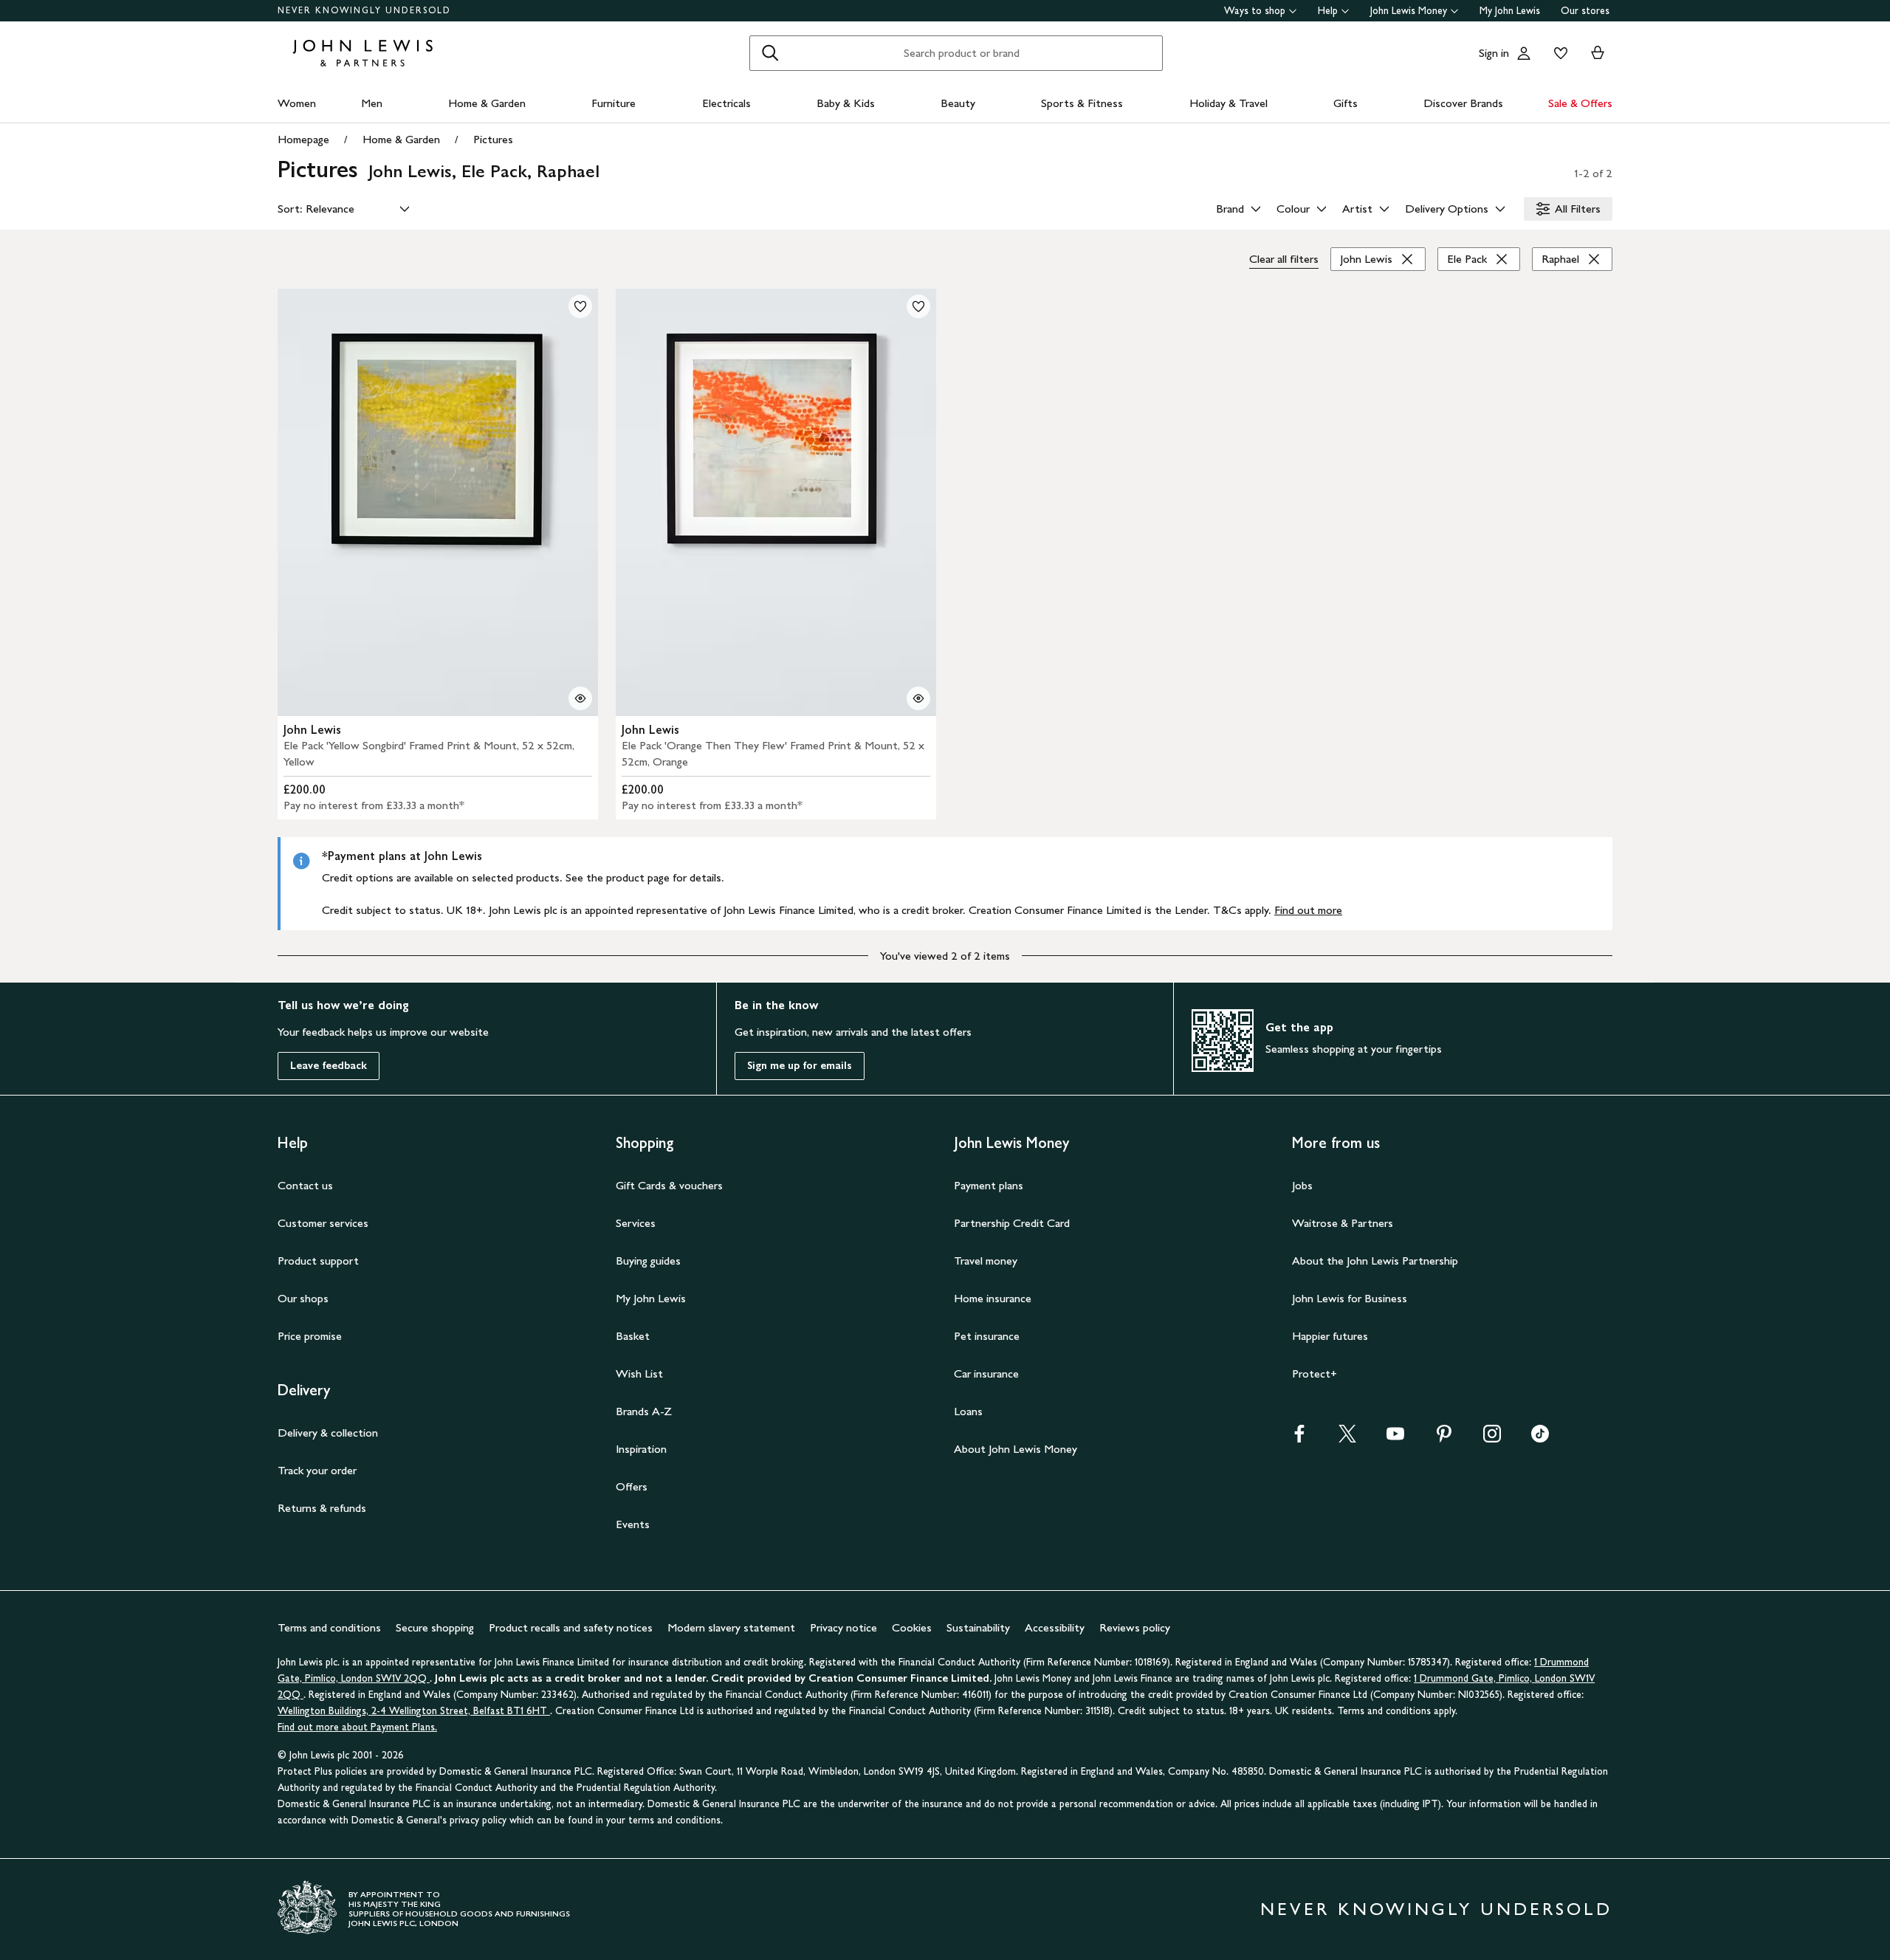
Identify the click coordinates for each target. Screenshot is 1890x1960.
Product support (318, 1261)
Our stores (1585, 11)
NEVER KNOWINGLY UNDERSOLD (364, 10)
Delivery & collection (328, 1433)
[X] (1347, 1438)
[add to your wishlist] (580, 306)
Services (636, 1223)
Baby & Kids (846, 103)
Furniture (614, 103)
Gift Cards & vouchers (669, 1185)
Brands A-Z (644, 1411)
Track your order (317, 1470)
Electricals (726, 103)
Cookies (912, 1627)
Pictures (493, 139)
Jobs (1302, 1185)
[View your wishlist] (1558, 53)
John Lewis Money (1409, 11)
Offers (632, 1486)
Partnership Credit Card (1012, 1223)
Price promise (310, 1336)
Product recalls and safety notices (571, 1627)
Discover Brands (1463, 103)
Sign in (1494, 53)
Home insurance (993, 1298)
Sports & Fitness (1082, 103)
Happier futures (1330, 1336)
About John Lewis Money (1016, 1449)
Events (633, 1524)
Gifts (1346, 103)
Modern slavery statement (731, 1627)
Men (372, 103)
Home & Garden (487, 103)
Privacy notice (843, 1627)
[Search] (770, 53)
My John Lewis (1510, 11)
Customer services (323, 1223)
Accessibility (1055, 1627)
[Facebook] (1299, 1438)
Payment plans (989, 1185)
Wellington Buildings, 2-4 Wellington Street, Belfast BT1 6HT (414, 1711)
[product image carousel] (438, 502)
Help (1328, 11)
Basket (633, 1336)
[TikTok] (1540, 1438)
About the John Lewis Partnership (1375, 1261)
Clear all (1284, 259)
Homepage (303, 139)
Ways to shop (1255, 11)
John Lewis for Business (1350, 1298)
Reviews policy (1135, 1627)
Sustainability (978, 1627)
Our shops (303, 1298)
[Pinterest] (1444, 1438)
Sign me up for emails (800, 1066)
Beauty (958, 103)
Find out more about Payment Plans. (357, 1727)
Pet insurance (987, 1336)
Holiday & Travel (1228, 103)
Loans (968, 1411)
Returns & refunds (322, 1508)
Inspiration (641, 1449)
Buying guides (648, 1261)
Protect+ (1315, 1373)
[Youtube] (1395, 1438)
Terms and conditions (329, 1627)
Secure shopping (435, 1627)
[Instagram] (1492, 1438)
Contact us (305, 1185)
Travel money (986, 1261)
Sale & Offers (1580, 103)
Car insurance (986, 1373)
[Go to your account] (1524, 53)
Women (297, 103)
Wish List (639, 1373)
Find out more (1308, 910)
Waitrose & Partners (1343, 1223)
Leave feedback (329, 1066)
